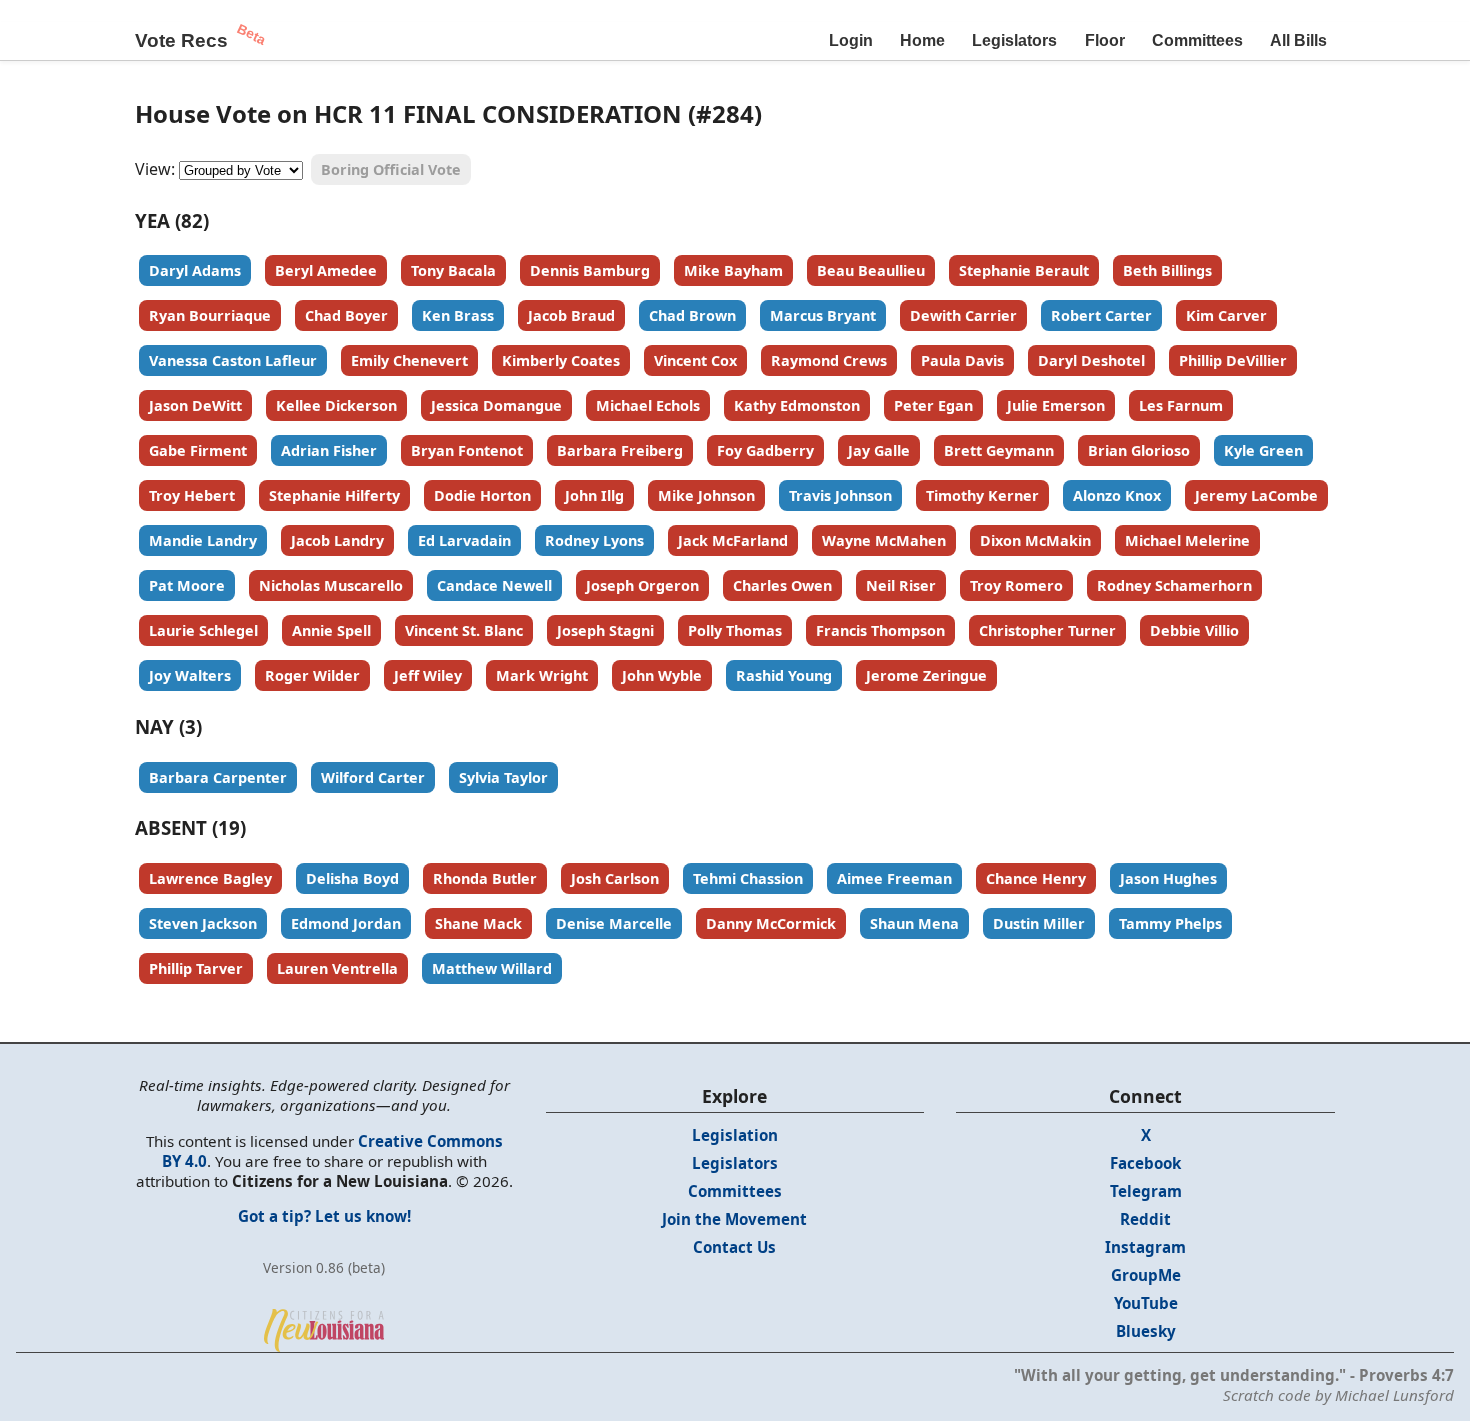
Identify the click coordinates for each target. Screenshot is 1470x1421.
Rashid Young (784, 675)
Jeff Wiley (428, 675)
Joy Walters (190, 675)
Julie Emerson (1056, 405)
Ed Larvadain (464, 540)
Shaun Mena (914, 923)
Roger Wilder (312, 675)
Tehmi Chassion (748, 878)
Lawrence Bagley (210, 878)
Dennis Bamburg (590, 270)
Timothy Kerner (982, 495)
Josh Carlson (615, 878)
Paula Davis (962, 360)
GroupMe (1146, 1275)
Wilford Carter (373, 777)
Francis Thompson (880, 630)
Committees (1197, 40)
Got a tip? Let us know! (324, 1216)
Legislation (735, 1135)
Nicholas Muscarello (331, 585)
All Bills (1298, 40)
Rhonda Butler (485, 878)
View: (155, 169)
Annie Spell (331, 630)
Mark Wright (542, 675)
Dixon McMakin (1035, 540)
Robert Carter (1101, 315)
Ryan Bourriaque (210, 315)
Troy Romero (1016, 585)
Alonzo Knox (1117, 495)
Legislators (1014, 40)
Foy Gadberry (765, 450)
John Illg (594, 495)
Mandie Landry (203, 540)
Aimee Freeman (894, 878)
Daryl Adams (195, 270)
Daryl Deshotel (1091, 360)
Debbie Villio (1194, 630)
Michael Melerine (1187, 540)
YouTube (1146, 1303)
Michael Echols (648, 405)
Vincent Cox (695, 360)
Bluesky (1146, 1331)
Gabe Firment (198, 450)
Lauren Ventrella (337, 968)
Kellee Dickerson (336, 405)
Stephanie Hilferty (334, 495)
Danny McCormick (771, 923)
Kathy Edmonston (797, 405)
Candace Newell (494, 585)
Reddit (1145, 1219)
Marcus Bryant (823, 315)
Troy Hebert (192, 495)
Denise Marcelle (614, 923)
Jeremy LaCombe (1256, 495)
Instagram (1145, 1247)
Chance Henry (1036, 878)
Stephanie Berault (1024, 270)
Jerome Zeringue (926, 675)
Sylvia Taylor (503, 777)
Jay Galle (879, 450)
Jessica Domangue (496, 405)
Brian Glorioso (1139, 450)
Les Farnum (1181, 405)
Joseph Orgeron (642, 585)
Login (851, 40)
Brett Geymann (999, 450)
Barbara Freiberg (620, 450)
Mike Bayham (733, 270)
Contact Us (734, 1247)
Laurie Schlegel (203, 630)
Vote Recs (181, 40)
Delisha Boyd (352, 878)
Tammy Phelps (1170, 923)
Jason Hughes (1168, 878)
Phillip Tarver (196, 968)
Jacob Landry (337, 540)
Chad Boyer (346, 315)
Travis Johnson (840, 495)
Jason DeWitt (195, 405)
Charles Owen (782, 585)
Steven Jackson (203, 923)
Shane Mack (478, 923)
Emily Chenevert (409, 360)
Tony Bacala (453, 270)
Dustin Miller (1039, 923)
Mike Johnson (706, 495)
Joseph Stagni (605, 630)
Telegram (1146, 1191)
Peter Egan (933, 405)
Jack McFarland (733, 540)
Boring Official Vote (391, 169)
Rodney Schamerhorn (1174, 585)
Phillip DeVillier (1233, 360)
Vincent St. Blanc (464, 630)
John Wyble (662, 675)
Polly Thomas (735, 630)
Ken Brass (458, 315)
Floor (1105, 40)
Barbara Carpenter (218, 777)
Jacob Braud (571, 315)
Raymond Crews (829, 360)
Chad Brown (692, 315)
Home (922, 40)
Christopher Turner (1047, 630)
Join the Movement (734, 1219)
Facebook (1145, 1163)
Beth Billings (1167, 270)
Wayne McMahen (884, 540)
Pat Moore (187, 585)
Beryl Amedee (326, 270)
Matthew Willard (492, 968)
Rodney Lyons (594, 540)
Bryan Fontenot (467, 450)
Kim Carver (1226, 315)
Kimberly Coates (561, 360)
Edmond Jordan (346, 923)
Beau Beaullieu (871, 270)
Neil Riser (901, 585)
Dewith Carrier (963, 315)
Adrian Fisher (329, 450)
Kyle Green (1263, 450)
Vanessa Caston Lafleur (233, 360)
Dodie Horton (482, 495)
